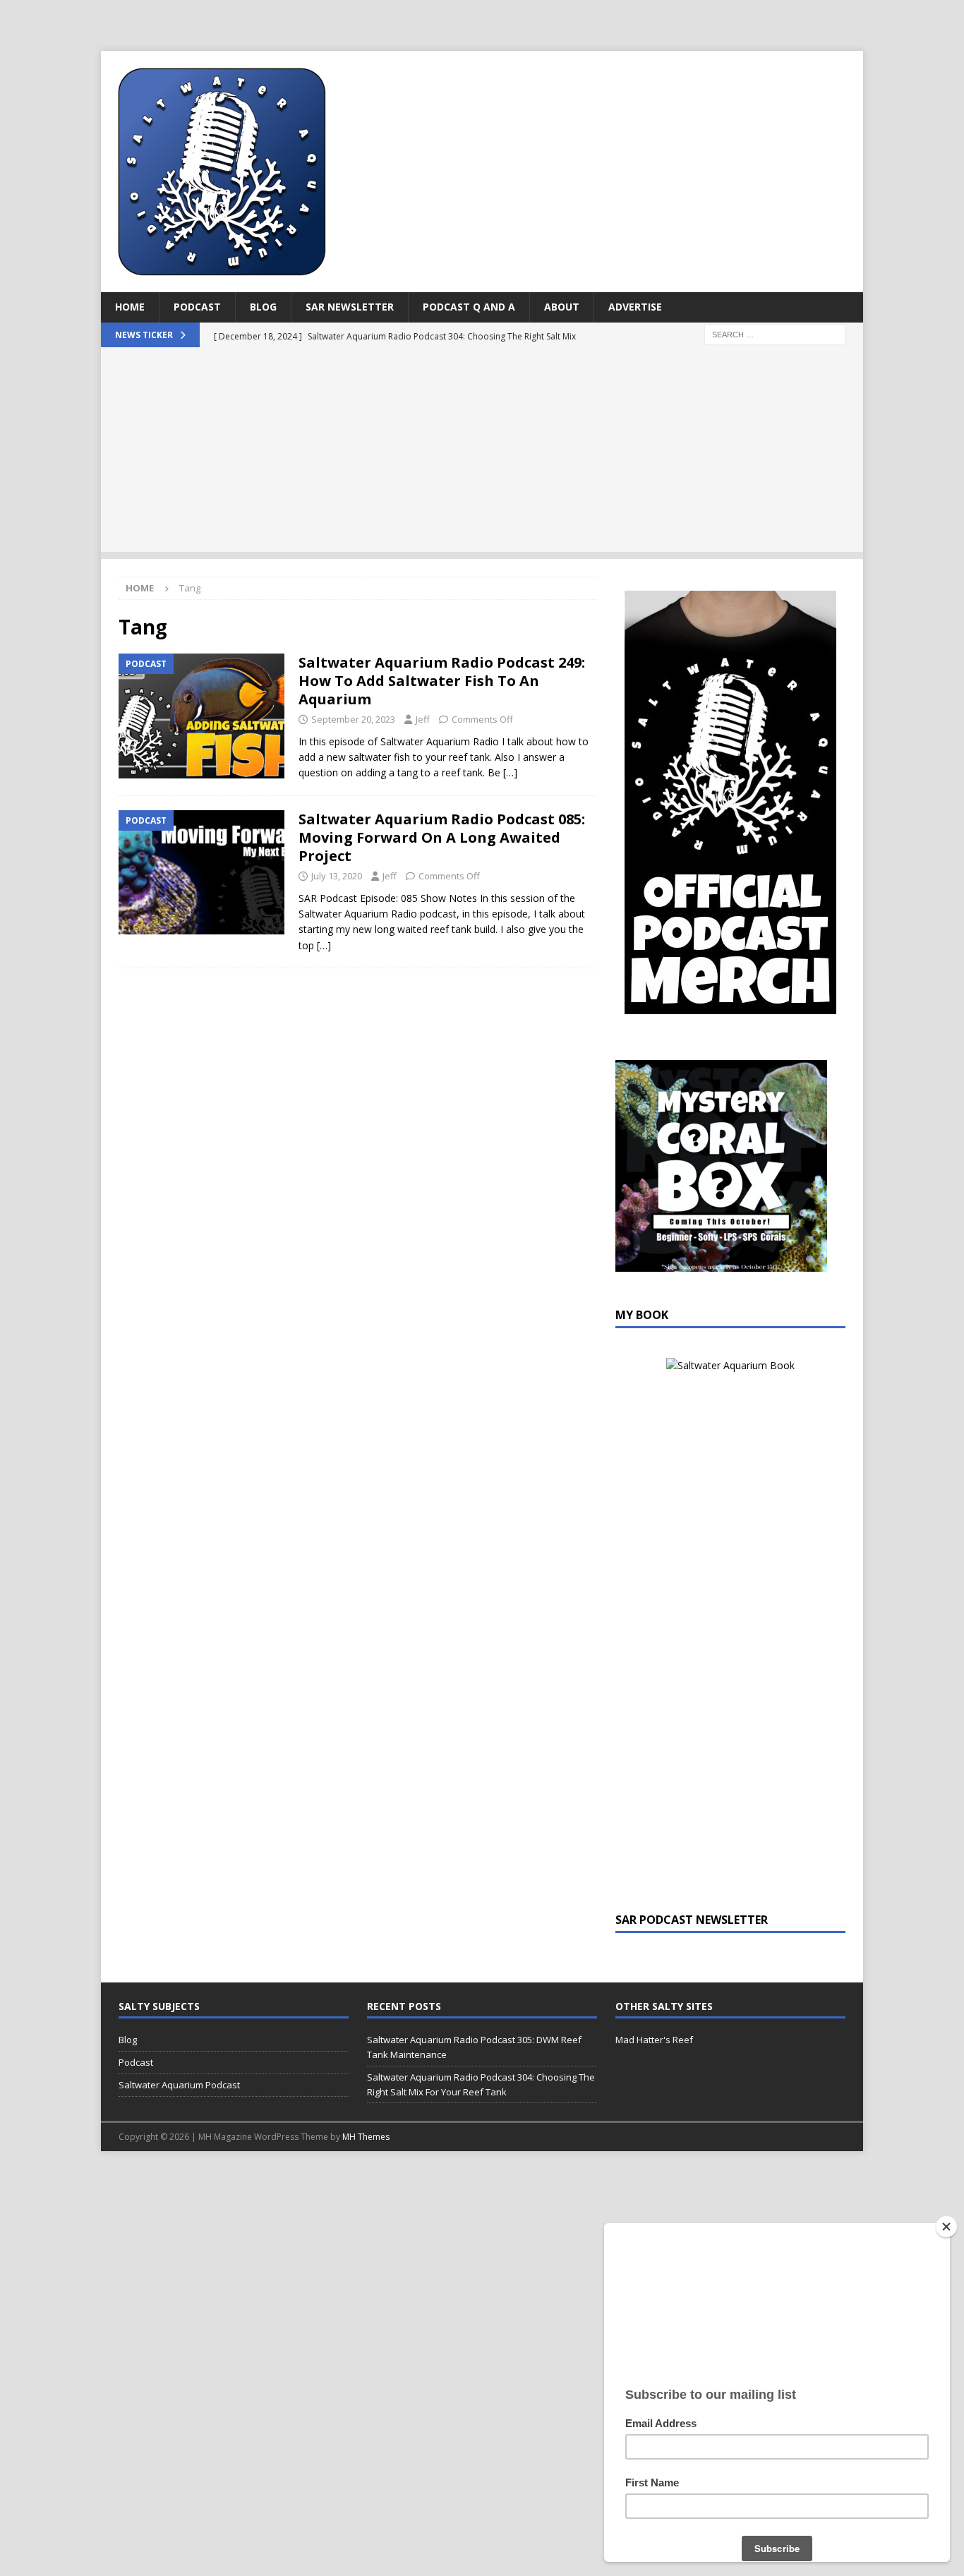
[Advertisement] (482, 453)
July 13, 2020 (337, 876)
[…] (510, 772)
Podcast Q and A (469, 307)
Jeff (423, 719)
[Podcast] (201, 716)
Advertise (635, 307)
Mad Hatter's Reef (654, 2040)
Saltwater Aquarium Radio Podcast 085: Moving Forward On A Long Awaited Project (442, 837)
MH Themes (366, 2137)
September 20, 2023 (353, 719)
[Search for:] (775, 333)
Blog (263, 307)
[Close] (946, 2227)
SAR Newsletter (350, 307)
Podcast (197, 307)
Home (130, 307)
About (562, 307)
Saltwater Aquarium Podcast (179, 2085)
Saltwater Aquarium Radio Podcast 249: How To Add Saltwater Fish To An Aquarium (442, 681)
